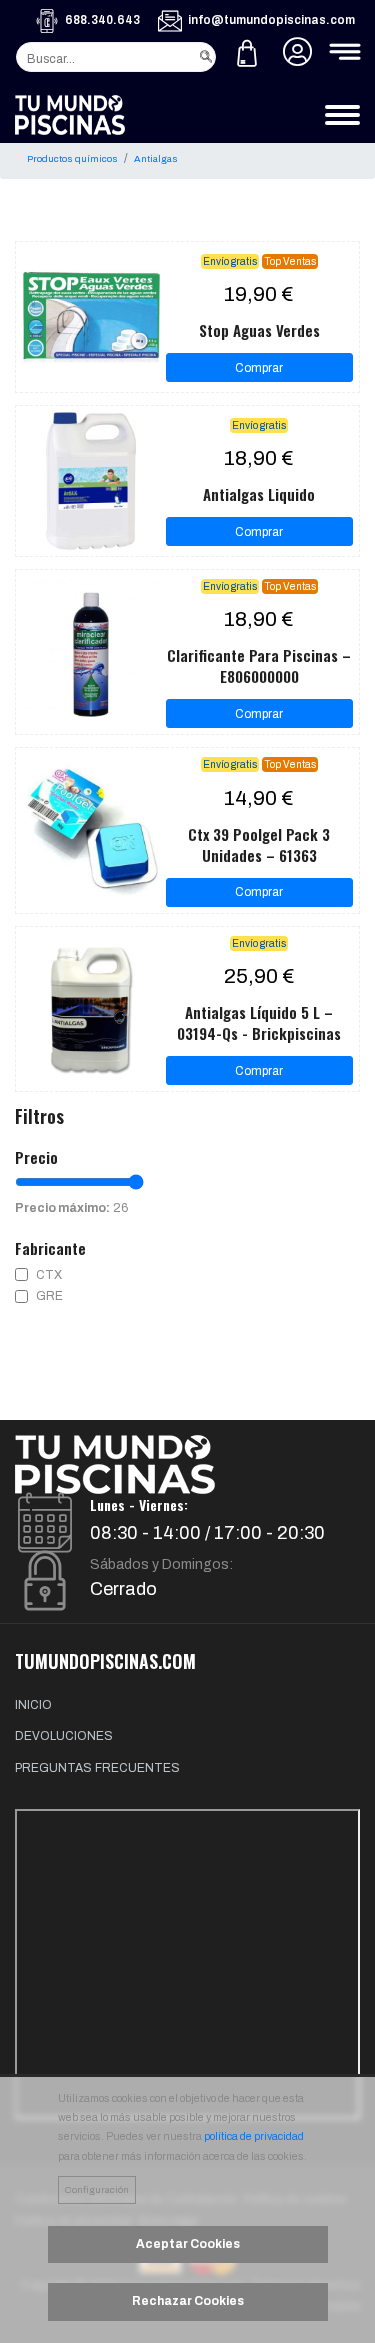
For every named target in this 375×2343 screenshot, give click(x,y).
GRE (49, 1296)
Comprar (259, 368)
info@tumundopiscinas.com (271, 20)
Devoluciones (64, 1736)
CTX (49, 1275)
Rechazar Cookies (188, 2301)
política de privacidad (254, 2136)
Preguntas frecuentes (97, 1768)
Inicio (33, 1705)
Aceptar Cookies (188, 2244)
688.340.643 (102, 20)
